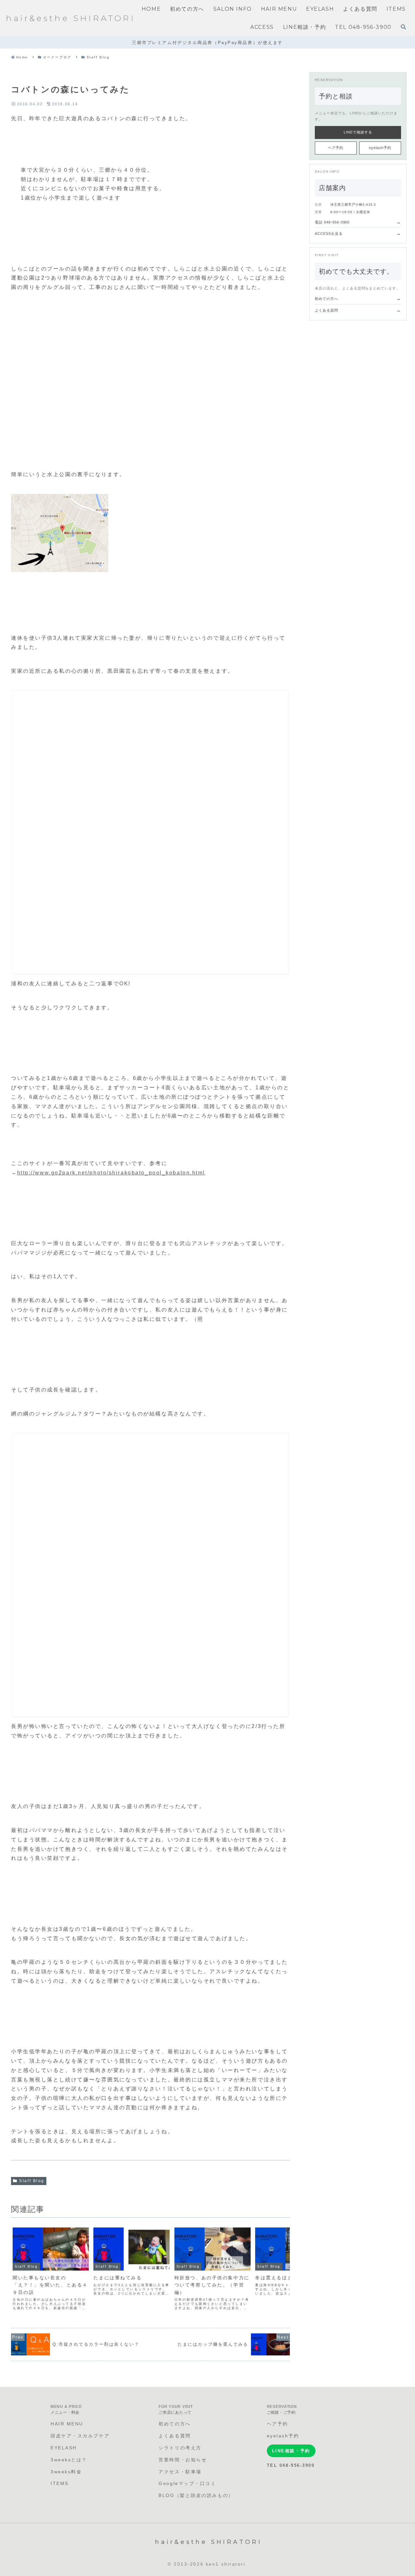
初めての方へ (358, 298)
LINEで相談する (358, 132)
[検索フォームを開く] (403, 27)
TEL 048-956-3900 (291, 2465)
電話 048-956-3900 (358, 222)
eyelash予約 (380, 148)
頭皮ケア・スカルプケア (80, 2436)
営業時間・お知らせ (183, 2460)
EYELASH (64, 2448)
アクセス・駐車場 (180, 2472)
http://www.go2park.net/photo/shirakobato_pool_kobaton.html (111, 1173)
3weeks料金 (66, 2472)
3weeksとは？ (69, 2460)
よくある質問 (358, 310)
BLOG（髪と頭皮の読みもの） (196, 2495)
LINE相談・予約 (291, 2451)
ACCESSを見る (358, 233)
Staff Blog (32, 2181)
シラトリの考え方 (180, 2448)
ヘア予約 (336, 148)
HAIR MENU (67, 2424)
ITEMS (60, 2483)
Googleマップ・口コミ (187, 2483)
